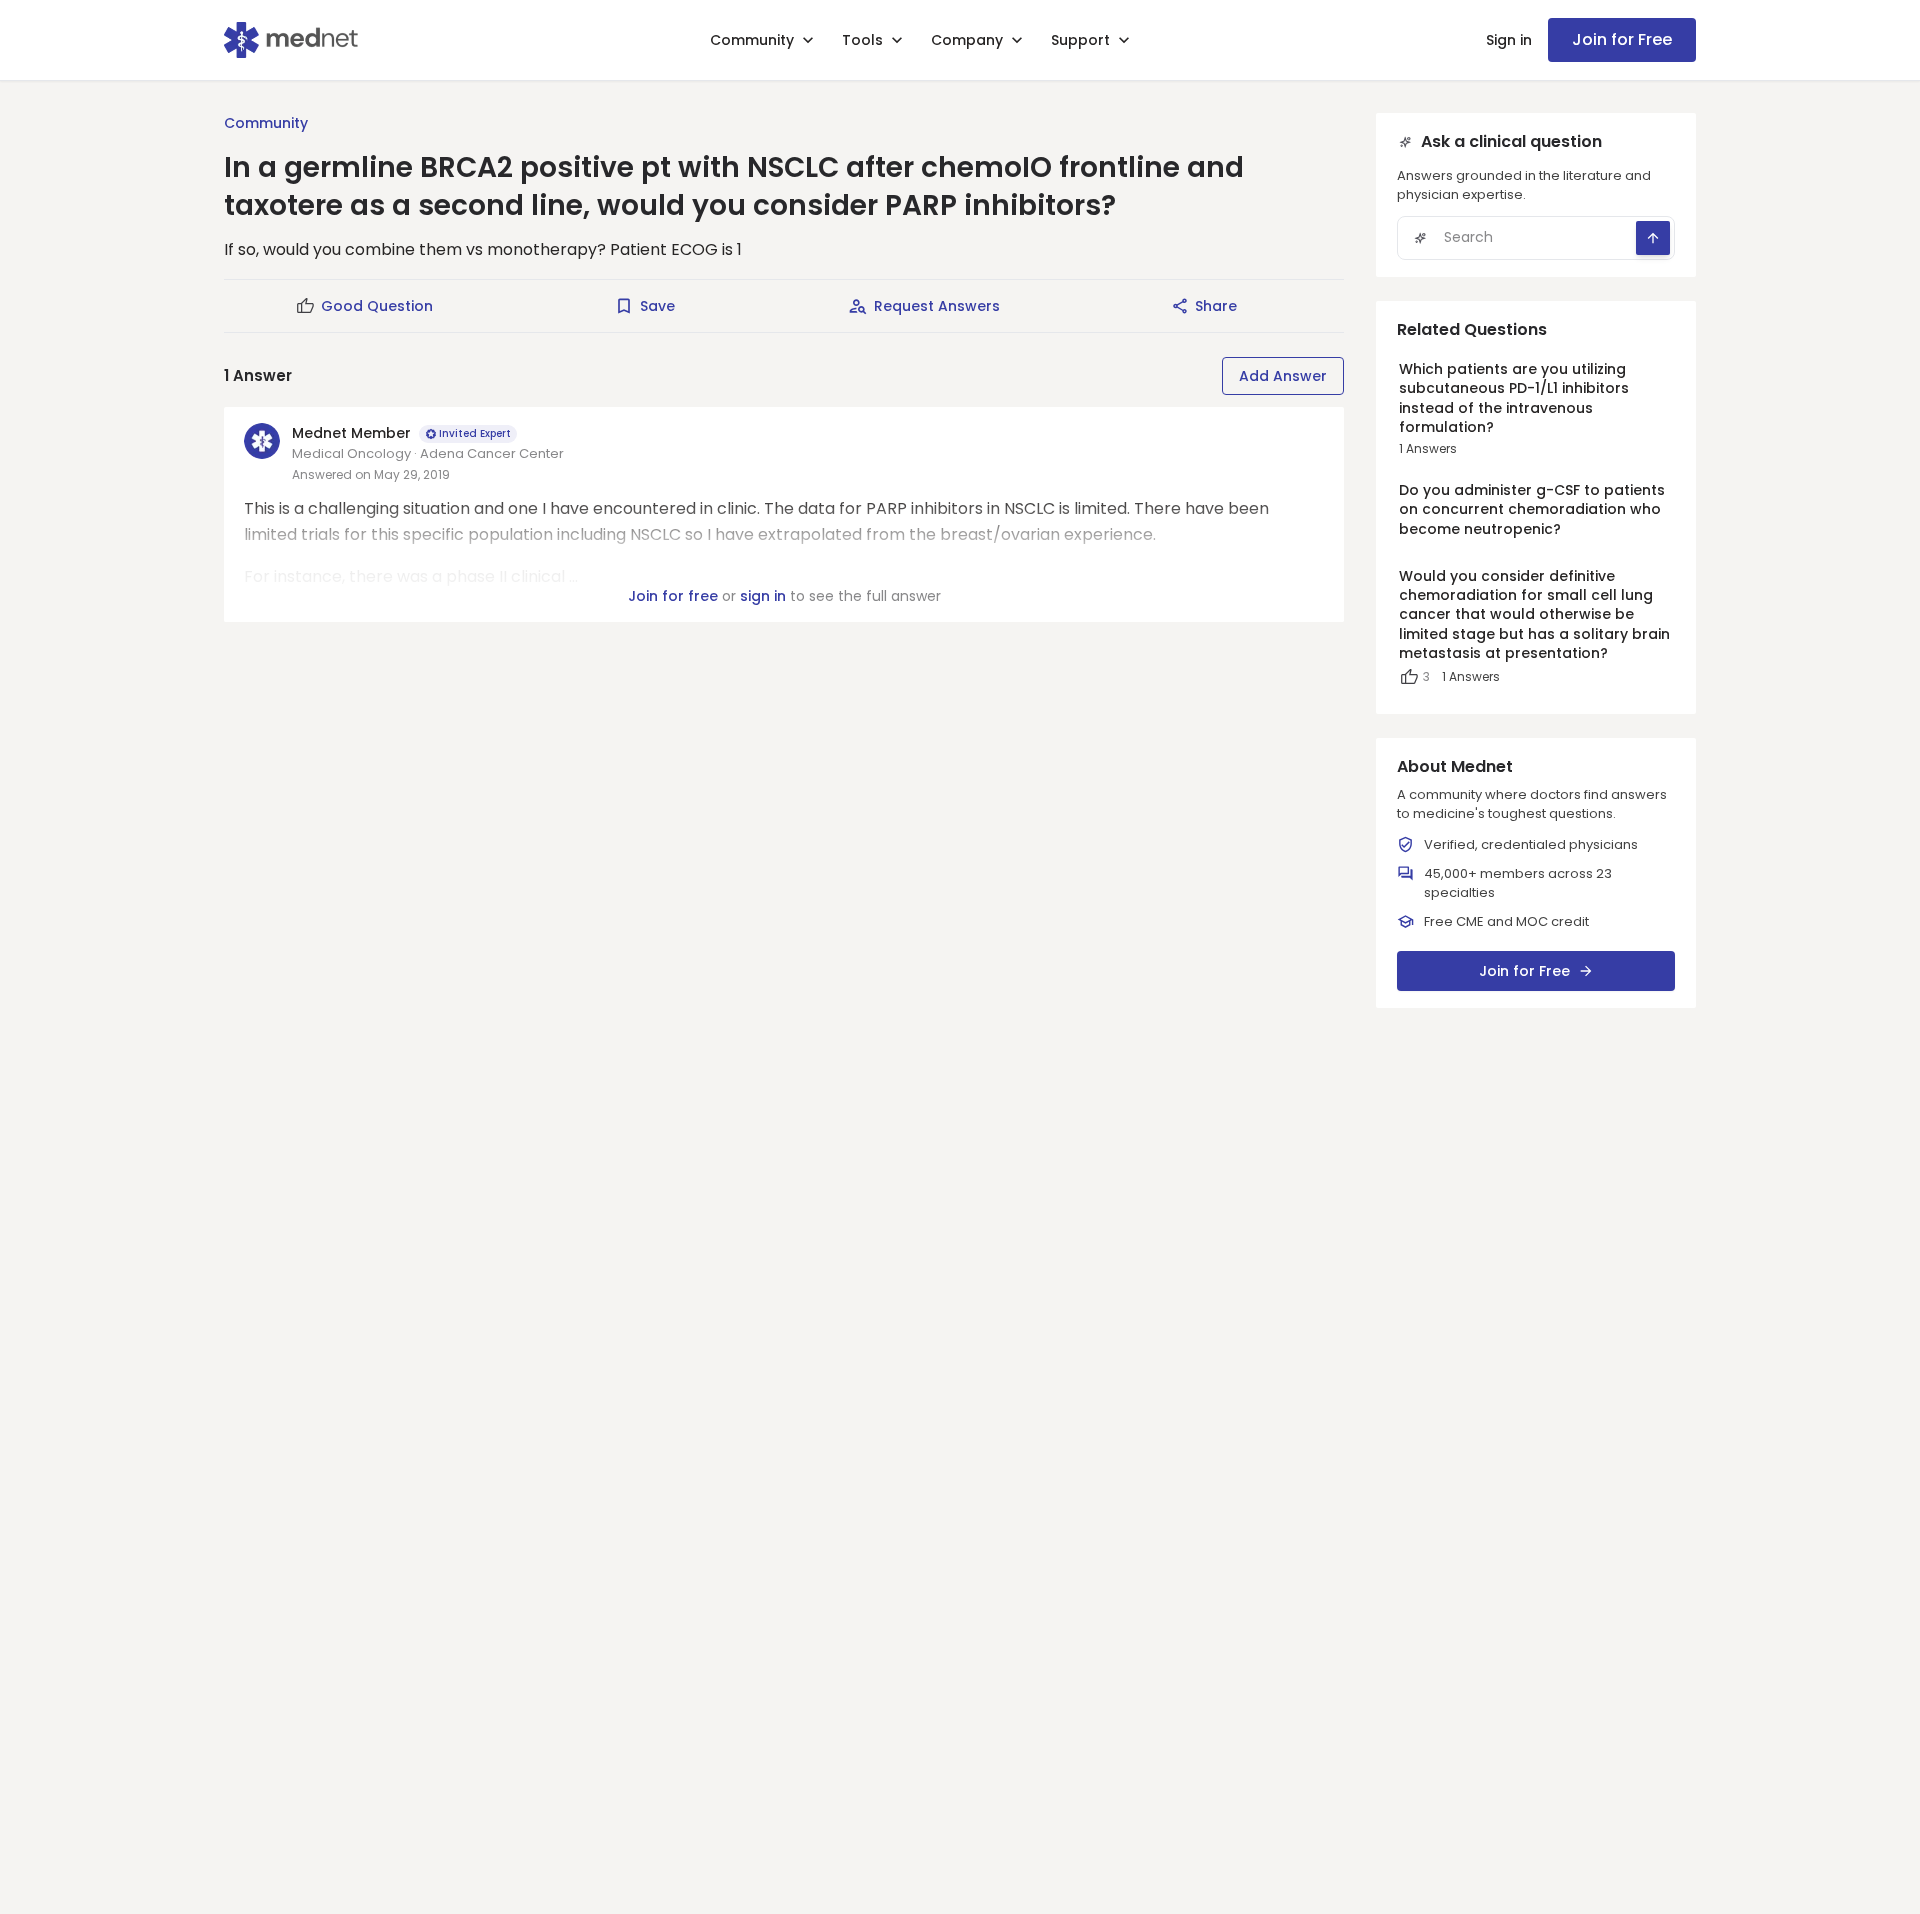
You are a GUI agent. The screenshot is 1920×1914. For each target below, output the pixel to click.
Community (752, 40)
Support (1080, 40)
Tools (862, 40)
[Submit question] (1653, 238)
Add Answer (1283, 376)
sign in (763, 596)
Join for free (673, 596)
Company (967, 40)
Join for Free (1622, 39)
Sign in (1509, 40)
